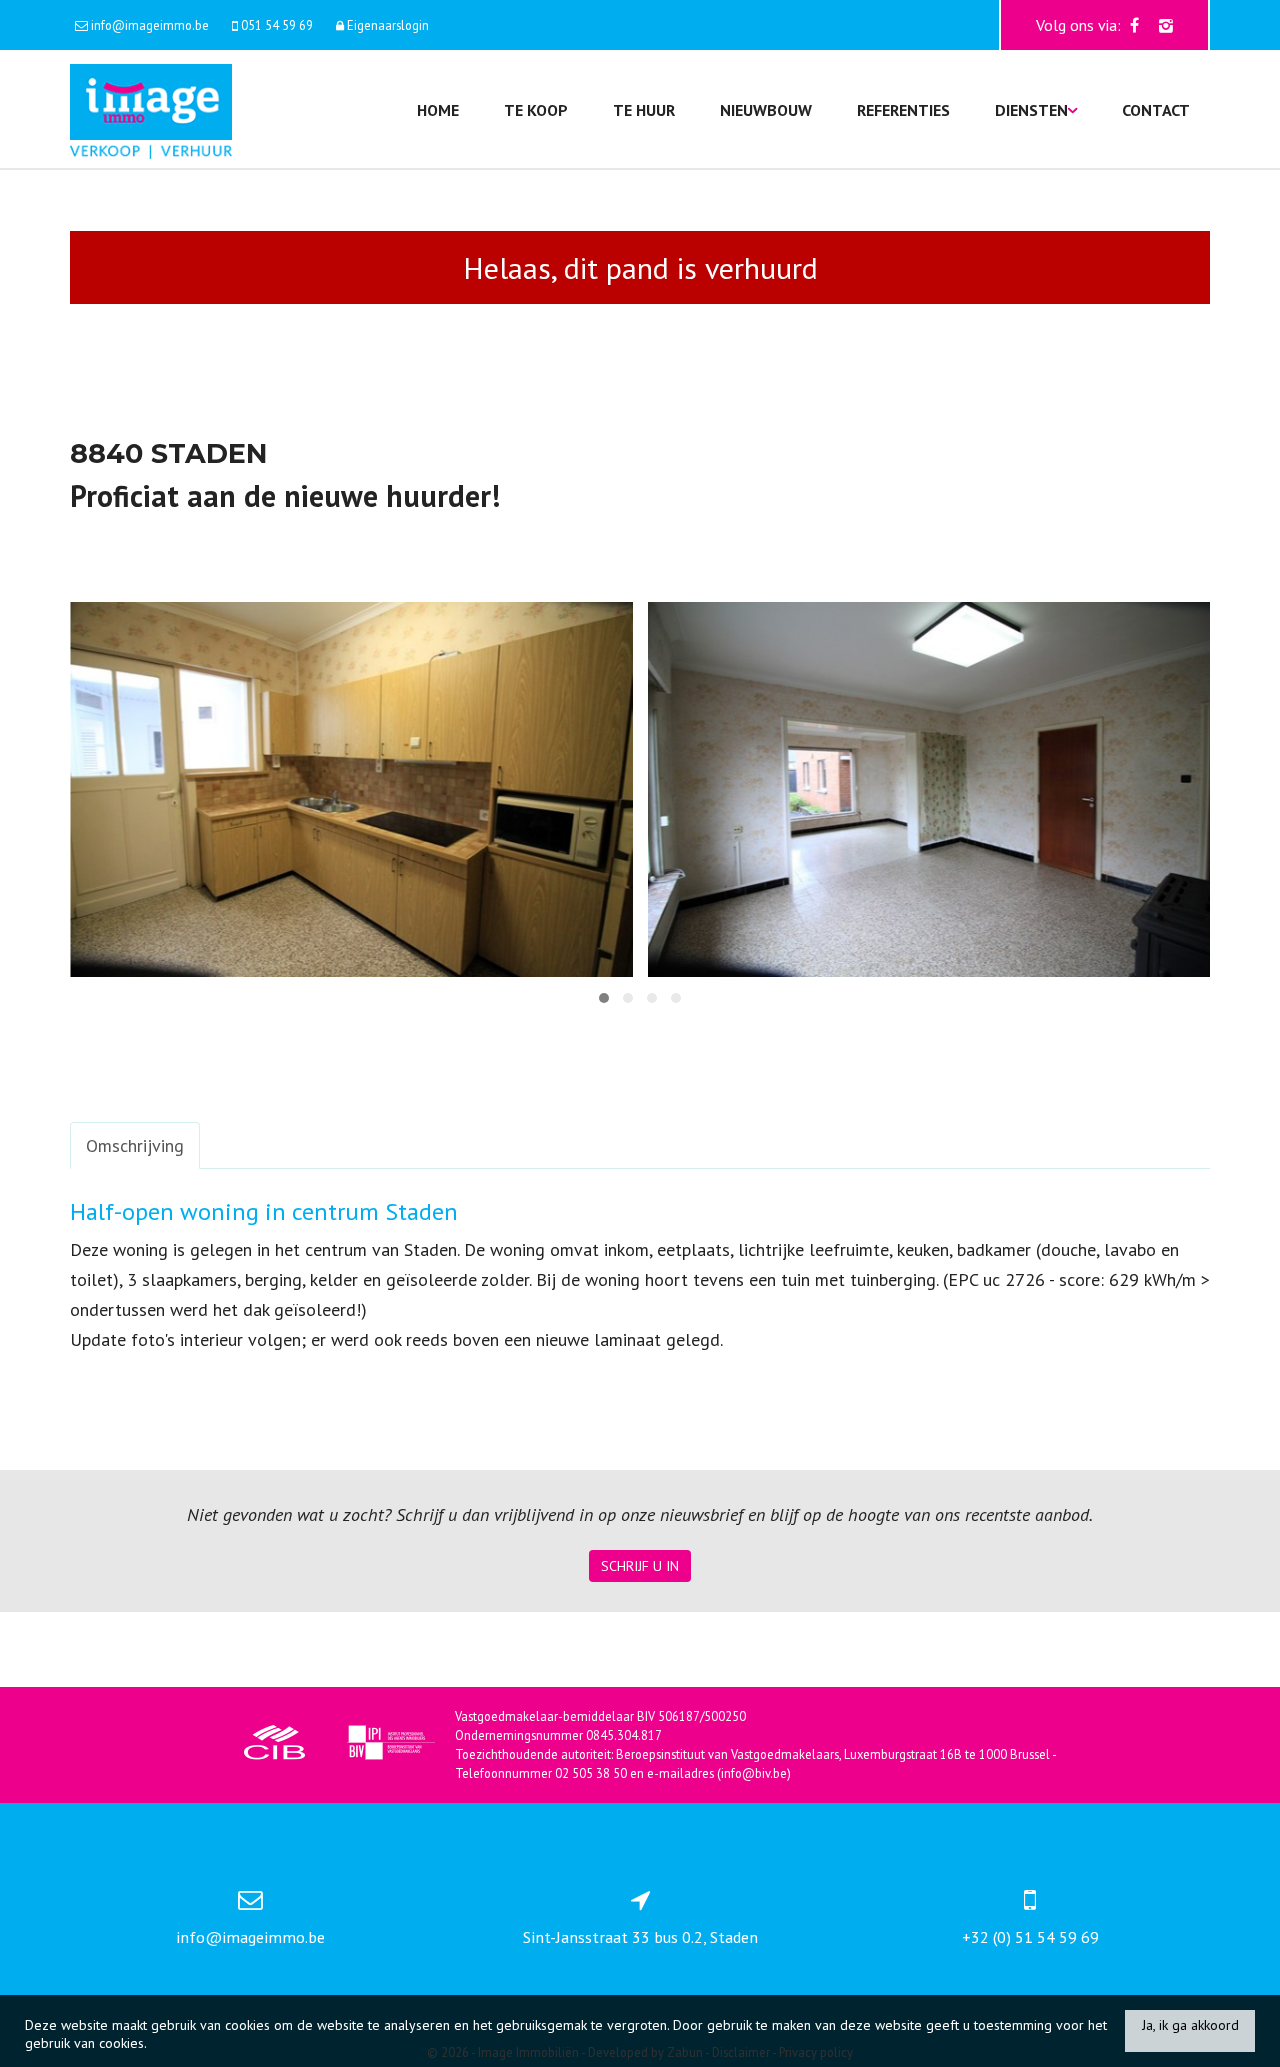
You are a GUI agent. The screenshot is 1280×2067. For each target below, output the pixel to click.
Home (438, 110)
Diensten (1031, 110)
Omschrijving (135, 1145)
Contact (1156, 110)
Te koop (536, 110)
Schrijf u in (640, 1566)
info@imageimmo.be (250, 1937)
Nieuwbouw (766, 110)
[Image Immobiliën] (151, 109)
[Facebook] (1134, 25)
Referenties (903, 110)
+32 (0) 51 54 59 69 (1030, 1937)
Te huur (644, 110)
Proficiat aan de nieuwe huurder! (285, 495)
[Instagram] (1166, 25)
